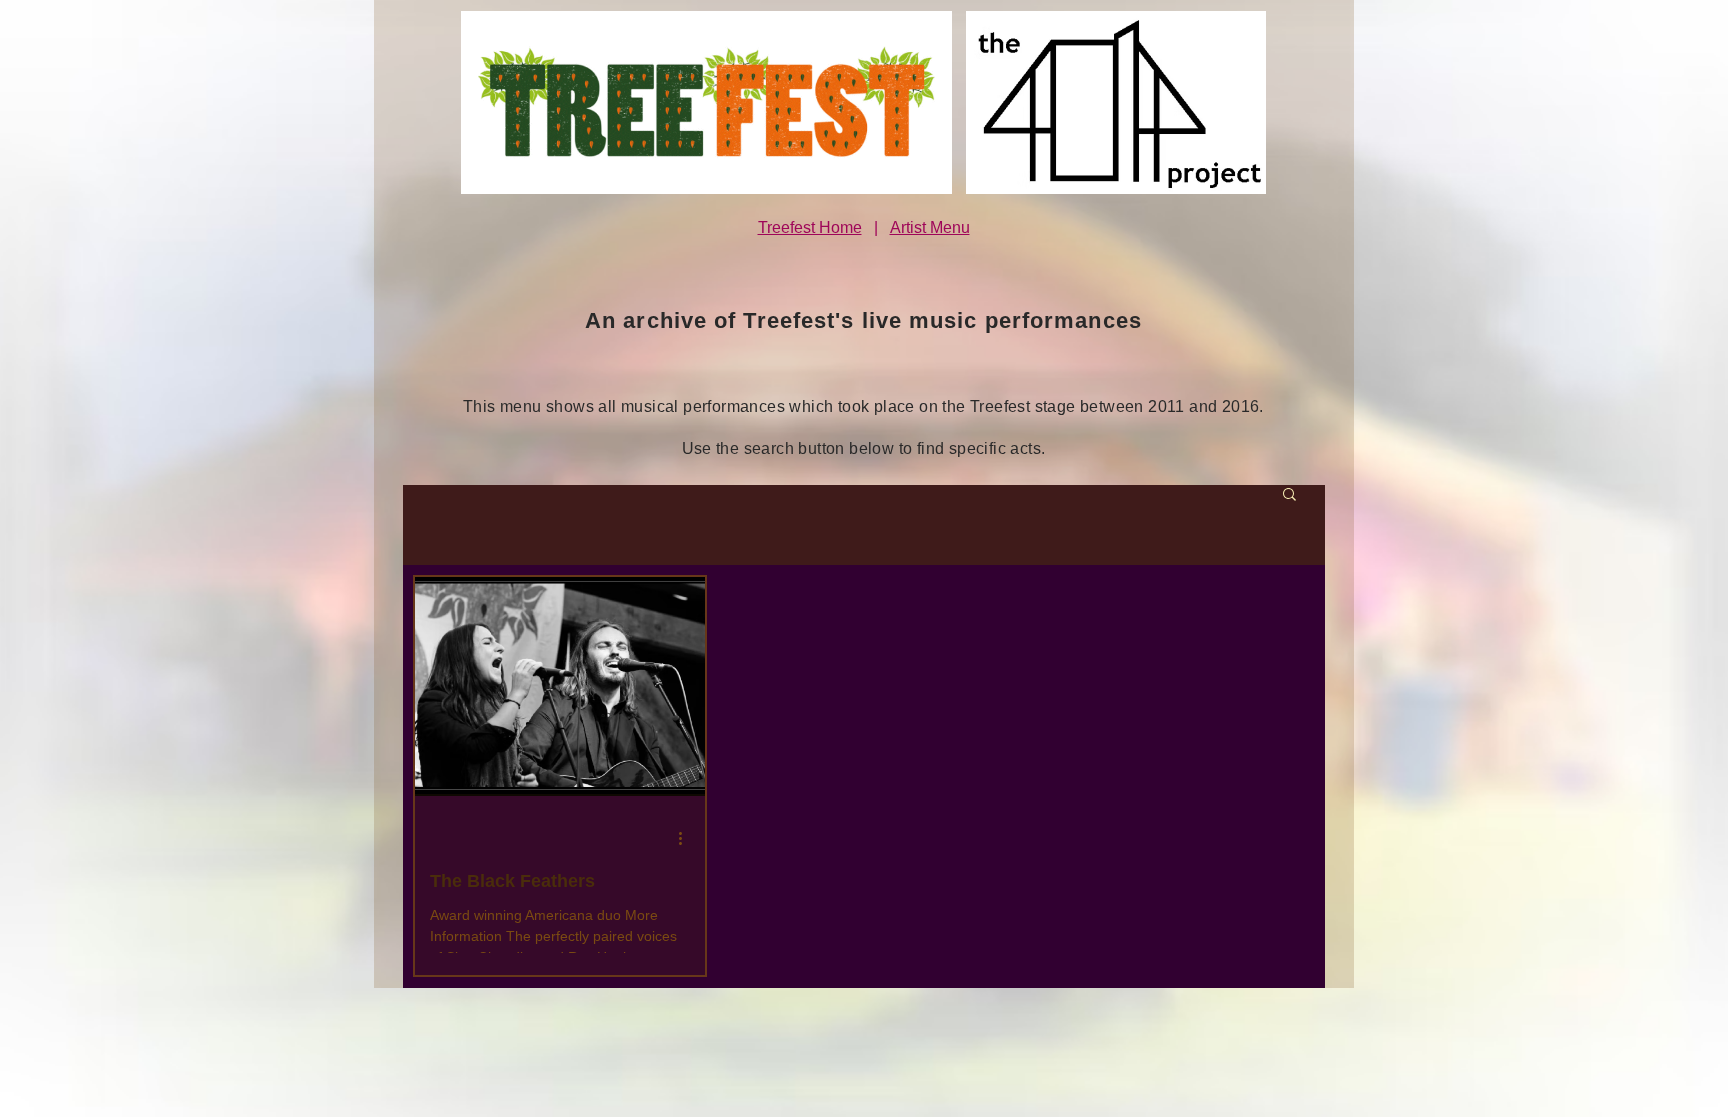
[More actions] (687, 839)
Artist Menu (930, 227)
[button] (1289, 495)
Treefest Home (810, 227)
